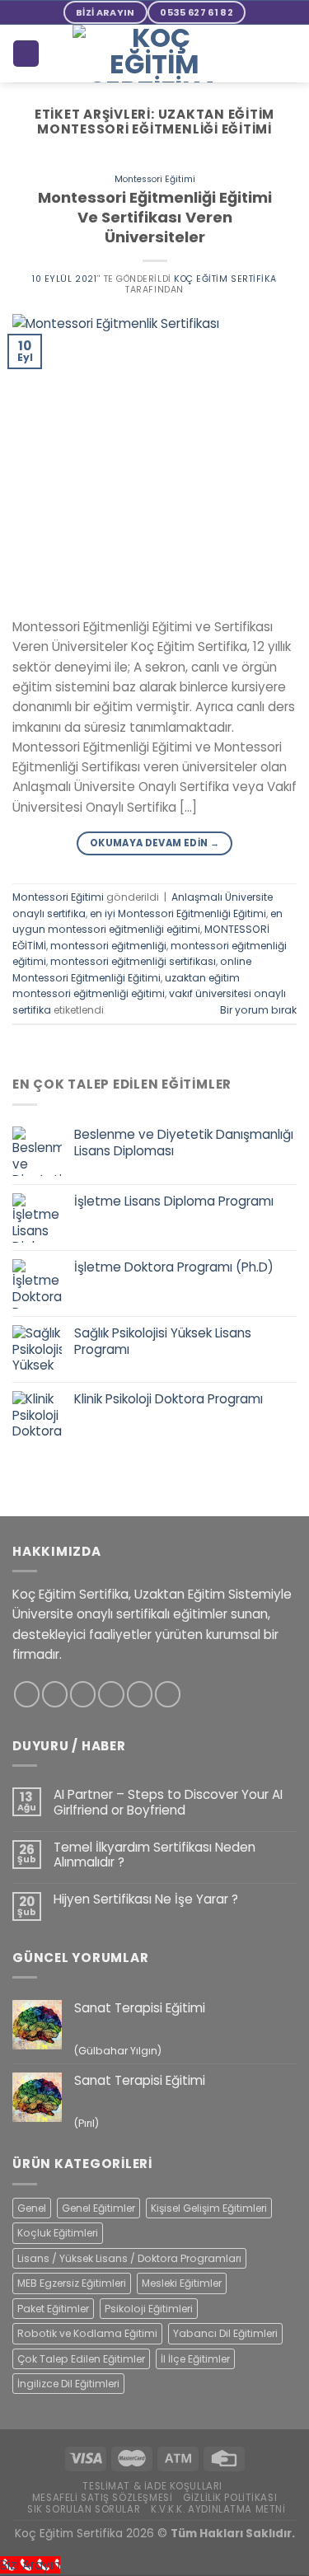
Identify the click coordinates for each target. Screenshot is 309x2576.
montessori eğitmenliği (108, 946)
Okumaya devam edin (154, 843)
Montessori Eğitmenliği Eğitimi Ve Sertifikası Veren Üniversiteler (155, 217)
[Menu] (287, 54)
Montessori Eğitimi (155, 179)
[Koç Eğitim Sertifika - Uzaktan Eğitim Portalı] (155, 54)
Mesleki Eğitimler (182, 2283)
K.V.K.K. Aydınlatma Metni (218, 2509)
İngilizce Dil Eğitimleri (68, 2384)
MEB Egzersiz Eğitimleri (72, 2283)
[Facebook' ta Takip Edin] (27, 1694)
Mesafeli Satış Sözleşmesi (103, 2498)
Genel (32, 2208)
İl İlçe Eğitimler (195, 2359)
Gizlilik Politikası (230, 2498)
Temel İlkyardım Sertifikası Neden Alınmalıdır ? (154, 1855)
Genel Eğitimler (98, 2208)
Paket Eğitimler (53, 2309)
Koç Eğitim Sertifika (225, 279)
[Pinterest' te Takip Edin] (140, 1694)
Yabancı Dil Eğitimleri (225, 2333)
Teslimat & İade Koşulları (152, 2486)
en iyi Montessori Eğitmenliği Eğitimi (178, 913)
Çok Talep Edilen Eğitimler (81, 2359)
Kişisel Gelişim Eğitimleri (209, 2208)
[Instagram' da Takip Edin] (55, 1694)
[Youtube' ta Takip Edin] (168, 1694)
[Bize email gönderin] (111, 1694)
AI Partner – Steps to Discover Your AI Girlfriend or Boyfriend (168, 1802)
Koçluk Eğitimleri (58, 2233)
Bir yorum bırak (258, 1010)
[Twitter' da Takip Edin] (83, 1694)
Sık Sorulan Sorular (84, 2509)
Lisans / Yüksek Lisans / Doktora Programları (129, 2258)
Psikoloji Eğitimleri (149, 2309)
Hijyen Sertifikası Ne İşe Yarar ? (146, 1899)
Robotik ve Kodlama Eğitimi (87, 2333)
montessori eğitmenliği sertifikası (133, 961)
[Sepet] (26, 53)
